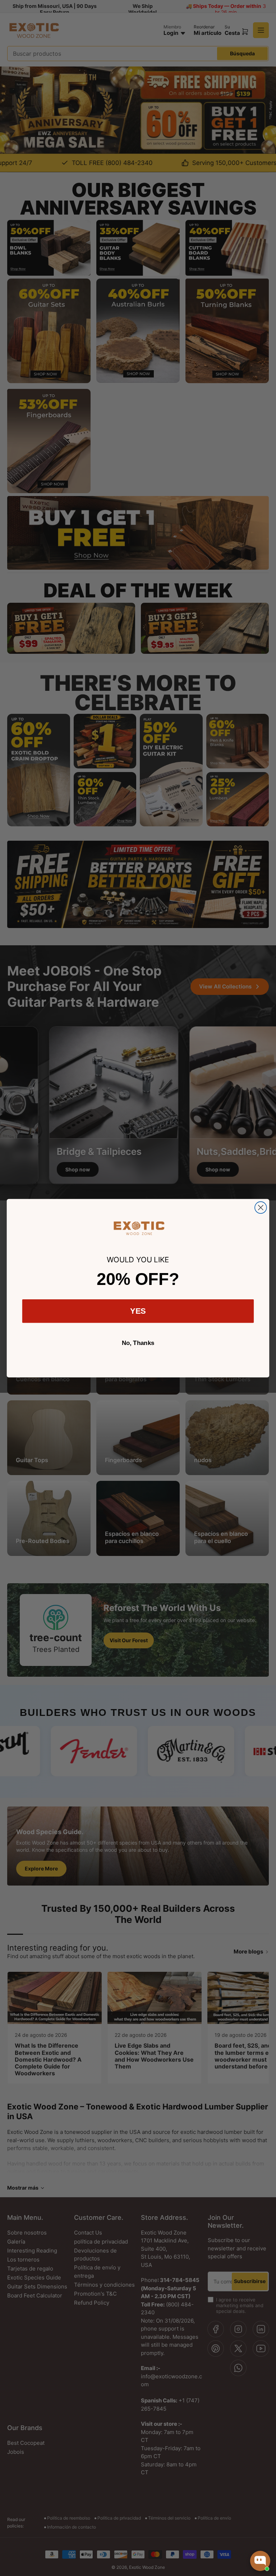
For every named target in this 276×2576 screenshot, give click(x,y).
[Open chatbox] (260, 2561)
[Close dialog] (261, 1207)
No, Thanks (138, 1343)
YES (138, 1311)
